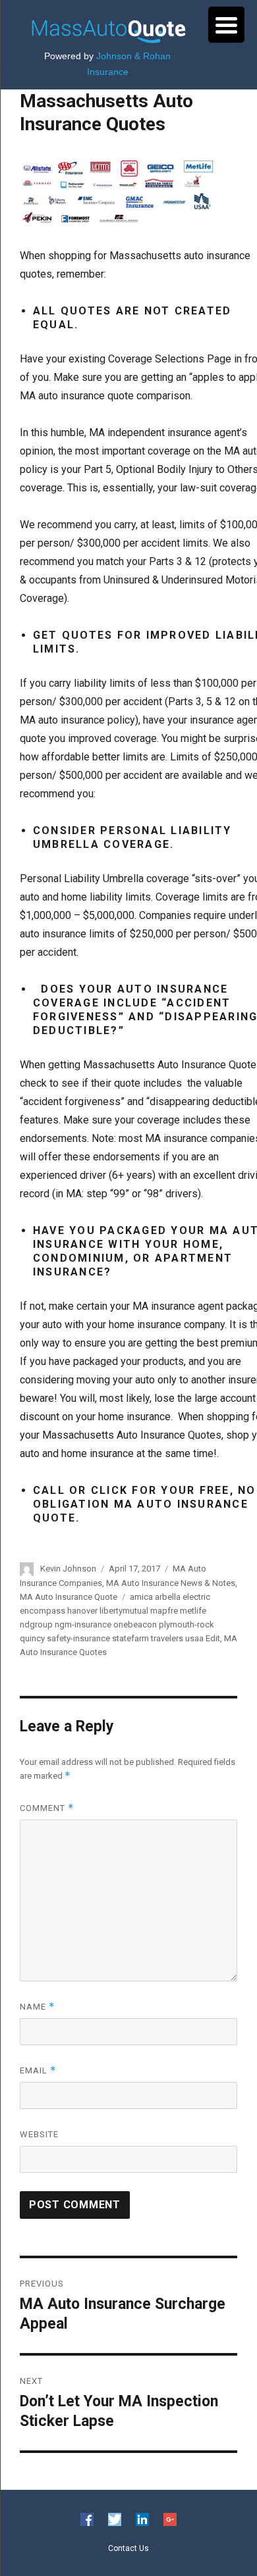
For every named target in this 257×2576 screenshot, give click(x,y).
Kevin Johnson (68, 1569)
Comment (47, 1808)
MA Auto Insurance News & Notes (171, 1583)
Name (37, 2007)
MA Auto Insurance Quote (69, 1597)
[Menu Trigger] (226, 25)
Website (39, 2134)
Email (38, 2070)
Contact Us (128, 2548)
